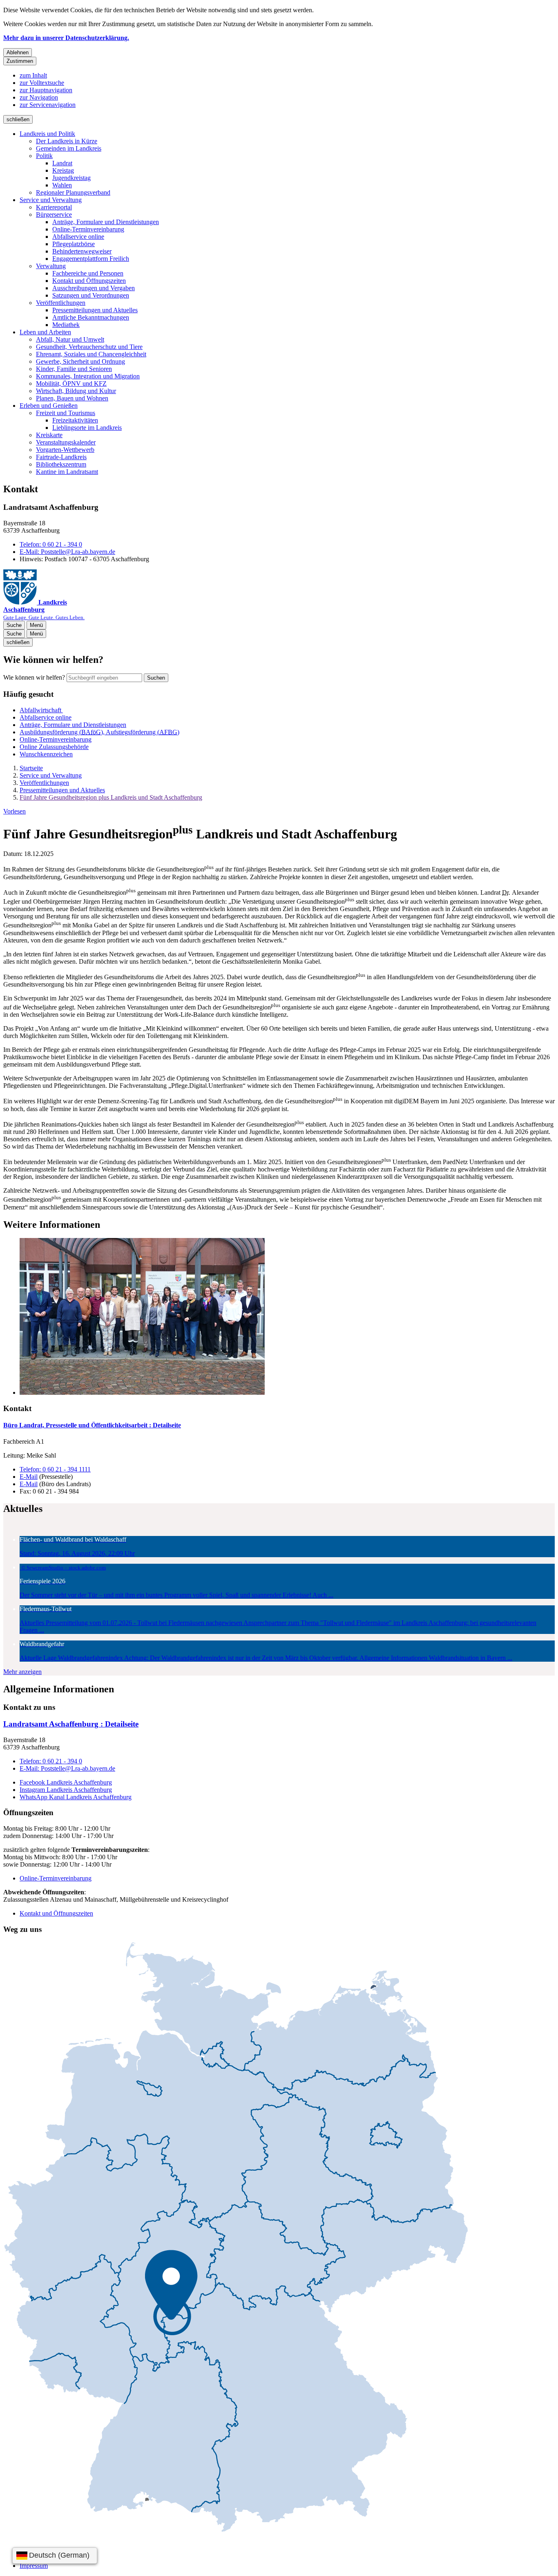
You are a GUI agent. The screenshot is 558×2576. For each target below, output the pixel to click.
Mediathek (66, 325)
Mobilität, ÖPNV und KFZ (71, 383)
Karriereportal (54, 207)
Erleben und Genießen (49, 406)
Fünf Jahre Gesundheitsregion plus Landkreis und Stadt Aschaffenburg (111, 797)
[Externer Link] (236, 2238)
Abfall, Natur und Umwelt (70, 339)
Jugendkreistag (71, 178)
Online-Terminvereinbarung (88, 229)
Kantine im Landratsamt (67, 472)
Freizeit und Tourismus (66, 413)
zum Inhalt (33, 75)
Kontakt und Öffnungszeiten (89, 281)
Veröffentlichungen (61, 303)
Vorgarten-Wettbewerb (65, 450)
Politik (44, 156)
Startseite (31, 768)
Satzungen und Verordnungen (91, 295)
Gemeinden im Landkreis (69, 148)
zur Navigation (39, 97)
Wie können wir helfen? (34, 677)
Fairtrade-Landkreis (61, 457)
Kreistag (63, 170)
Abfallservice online (78, 237)
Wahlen (62, 185)
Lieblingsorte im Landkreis (87, 428)
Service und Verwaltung (51, 200)
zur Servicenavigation (48, 105)
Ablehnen (18, 52)
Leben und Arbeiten (45, 332)
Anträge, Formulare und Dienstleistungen (106, 222)
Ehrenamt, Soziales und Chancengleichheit (91, 354)
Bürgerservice (54, 214)
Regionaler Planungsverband (73, 192)
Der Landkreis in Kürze (67, 141)
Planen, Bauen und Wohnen (72, 398)
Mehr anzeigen (22, 1672)
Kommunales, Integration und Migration (88, 376)
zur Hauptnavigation (46, 90)
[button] (287, 1317)
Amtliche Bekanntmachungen (91, 317)
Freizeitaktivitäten (75, 420)
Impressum (34, 2566)
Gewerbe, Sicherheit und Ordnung (80, 361)
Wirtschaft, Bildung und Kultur (76, 391)
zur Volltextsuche (42, 83)
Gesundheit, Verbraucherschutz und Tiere (89, 347)
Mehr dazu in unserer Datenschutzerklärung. (66, 38)
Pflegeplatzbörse (74, 244)
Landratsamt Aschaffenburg (71, 1724)
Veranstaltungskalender (66, 442)
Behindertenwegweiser (82, 251)
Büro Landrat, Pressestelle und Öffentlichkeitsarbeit (92, 1425)
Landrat (62, 163)
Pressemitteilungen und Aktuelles (95, 310)
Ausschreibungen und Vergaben (94, 288)
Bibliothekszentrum (61, 464)
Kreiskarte (49, 435)
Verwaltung (51, 266)
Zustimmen (20, 61)
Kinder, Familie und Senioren (74, 369)
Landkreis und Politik (47, 134)
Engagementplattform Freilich (91, 259)
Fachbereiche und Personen (88, 273)
